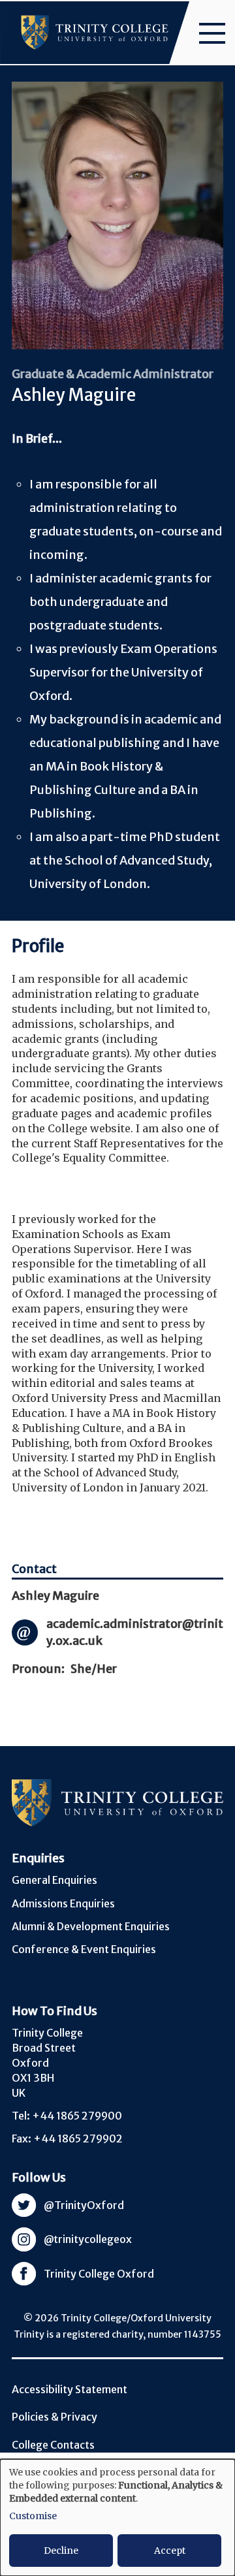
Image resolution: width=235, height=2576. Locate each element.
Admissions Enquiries (63, 1903)
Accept (170, 2551)
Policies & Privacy (55, 2417)
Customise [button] (33, 2516)
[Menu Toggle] (212, 33)
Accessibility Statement (70, 2389)
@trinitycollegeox (88, 2239)
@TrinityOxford (84, 2205)
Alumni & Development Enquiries (91, 1926)
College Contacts (53, 2445)
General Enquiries (55, 1880)
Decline (61, 2551)
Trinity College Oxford (99, 2274)
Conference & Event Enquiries (84, 1949)
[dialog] (117, 2518)
